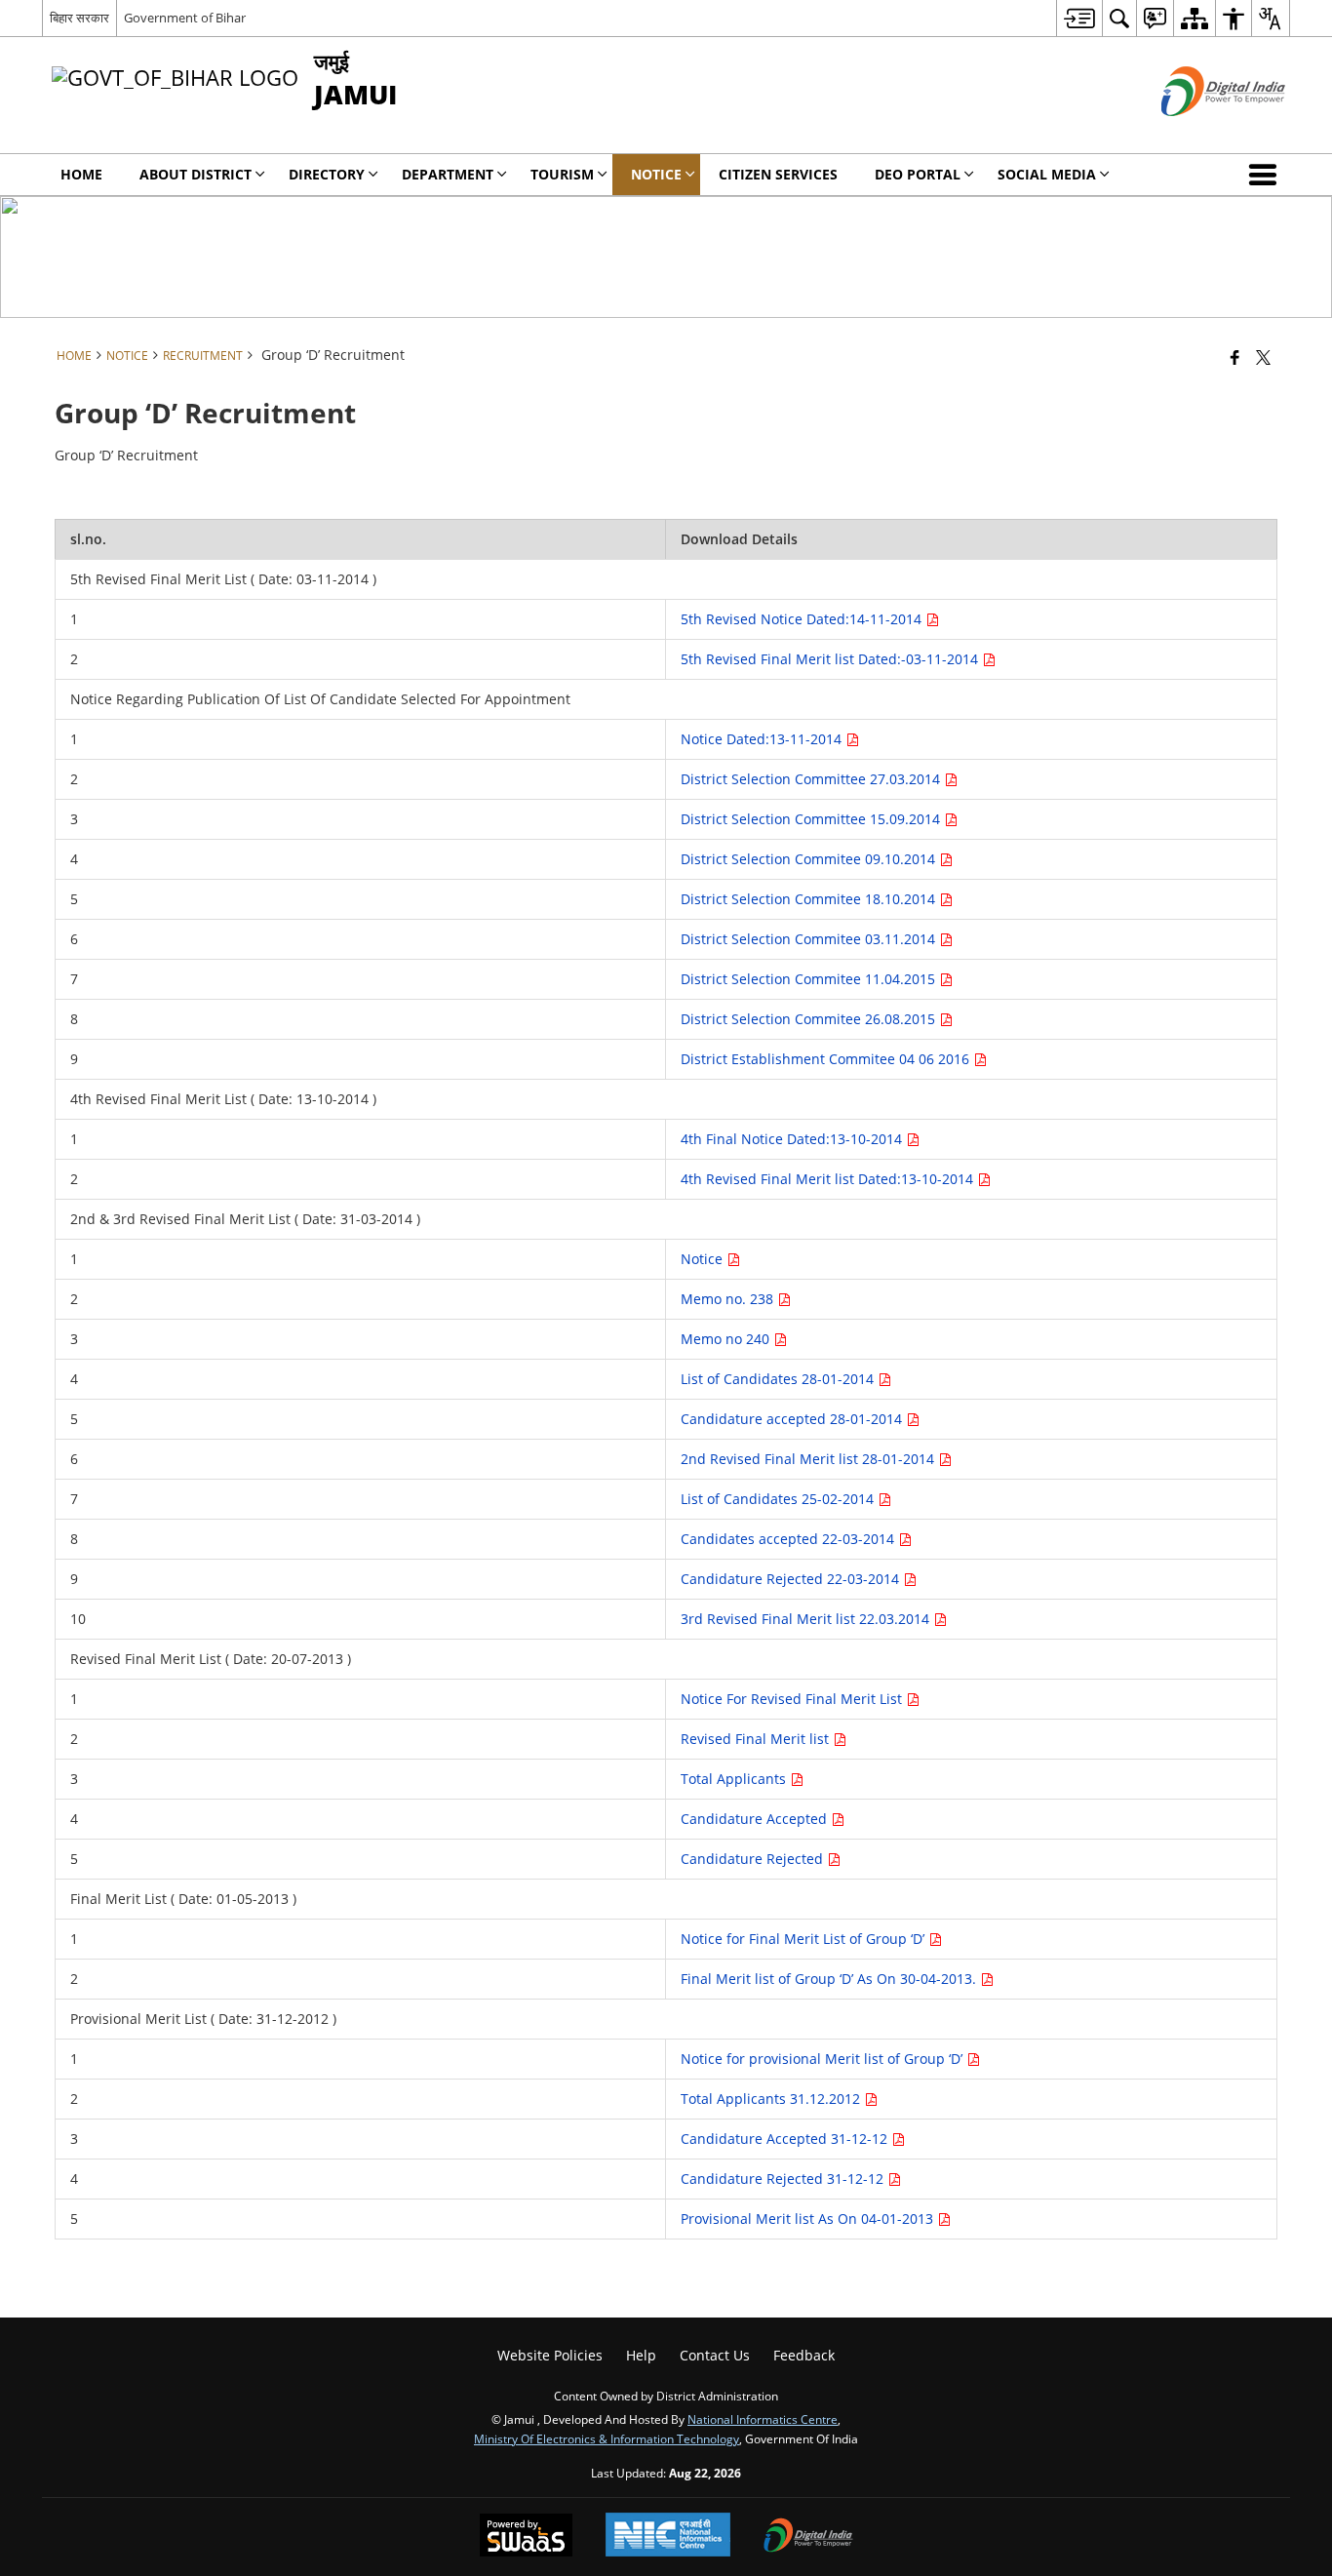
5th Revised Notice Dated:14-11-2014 (803, 619)
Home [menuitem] (81, 174)
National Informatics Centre (763, 2419)
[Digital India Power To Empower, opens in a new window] (808, 2537)
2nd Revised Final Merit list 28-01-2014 (809, 1459)
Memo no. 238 (729, 1299)
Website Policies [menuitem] (550, 2355)
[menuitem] (1079, 18)
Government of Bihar (185, 18)
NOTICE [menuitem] (656, 174)
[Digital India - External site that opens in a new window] (1199, 132)
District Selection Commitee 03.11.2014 (810, 939)
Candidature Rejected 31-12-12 (784, 2179)
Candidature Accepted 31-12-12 (786, 2139)
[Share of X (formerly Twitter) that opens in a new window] (1263, 357)
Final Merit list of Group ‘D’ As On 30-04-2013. (830, 1979)
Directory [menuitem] (327, 174)
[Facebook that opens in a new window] (1235, 357)
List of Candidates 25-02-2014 (779, 1499)
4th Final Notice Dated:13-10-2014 (793, 1139)
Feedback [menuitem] (804, 2355)
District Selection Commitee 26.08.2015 (810, 1019)
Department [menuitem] (448, 174)
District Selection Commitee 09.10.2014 (810, 859)
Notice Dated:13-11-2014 (763, 739)
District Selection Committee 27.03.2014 (812, 779)
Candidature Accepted (756, 1819)
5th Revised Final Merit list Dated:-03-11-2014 (831, 659)
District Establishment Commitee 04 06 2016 (827, 1059)
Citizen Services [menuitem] (778, 174)
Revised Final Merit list (757, 1739)
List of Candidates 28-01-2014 (779, 1379)
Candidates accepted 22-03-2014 (789, 1539)
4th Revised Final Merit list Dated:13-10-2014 (829, 1179)
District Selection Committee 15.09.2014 (812, 819)
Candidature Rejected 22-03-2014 (792, 1579)
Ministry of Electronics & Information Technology (607, 2438)
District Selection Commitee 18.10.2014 (810, 899)
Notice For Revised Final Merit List (793, 1699)
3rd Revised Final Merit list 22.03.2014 (807, 1619)
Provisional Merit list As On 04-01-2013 (809, 2219)
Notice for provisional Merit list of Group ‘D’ (823, 2059)
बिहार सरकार (79, 18)
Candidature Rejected (754, 1859)
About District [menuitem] (196, 174)
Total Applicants (735, 1779)
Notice (704, 1259)
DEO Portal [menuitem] (918, 174)
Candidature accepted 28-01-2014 (793, 1419)
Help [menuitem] (641, 2355)
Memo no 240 (727, 1339)
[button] (1267, 175)
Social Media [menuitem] (1047, 174)
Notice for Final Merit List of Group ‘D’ (804, 1939)
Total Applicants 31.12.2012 (772, 2099)
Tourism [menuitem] (562, 174)
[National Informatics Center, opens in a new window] (668, 2536)
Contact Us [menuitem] (715, 2355)
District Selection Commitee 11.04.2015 (810, 979)
